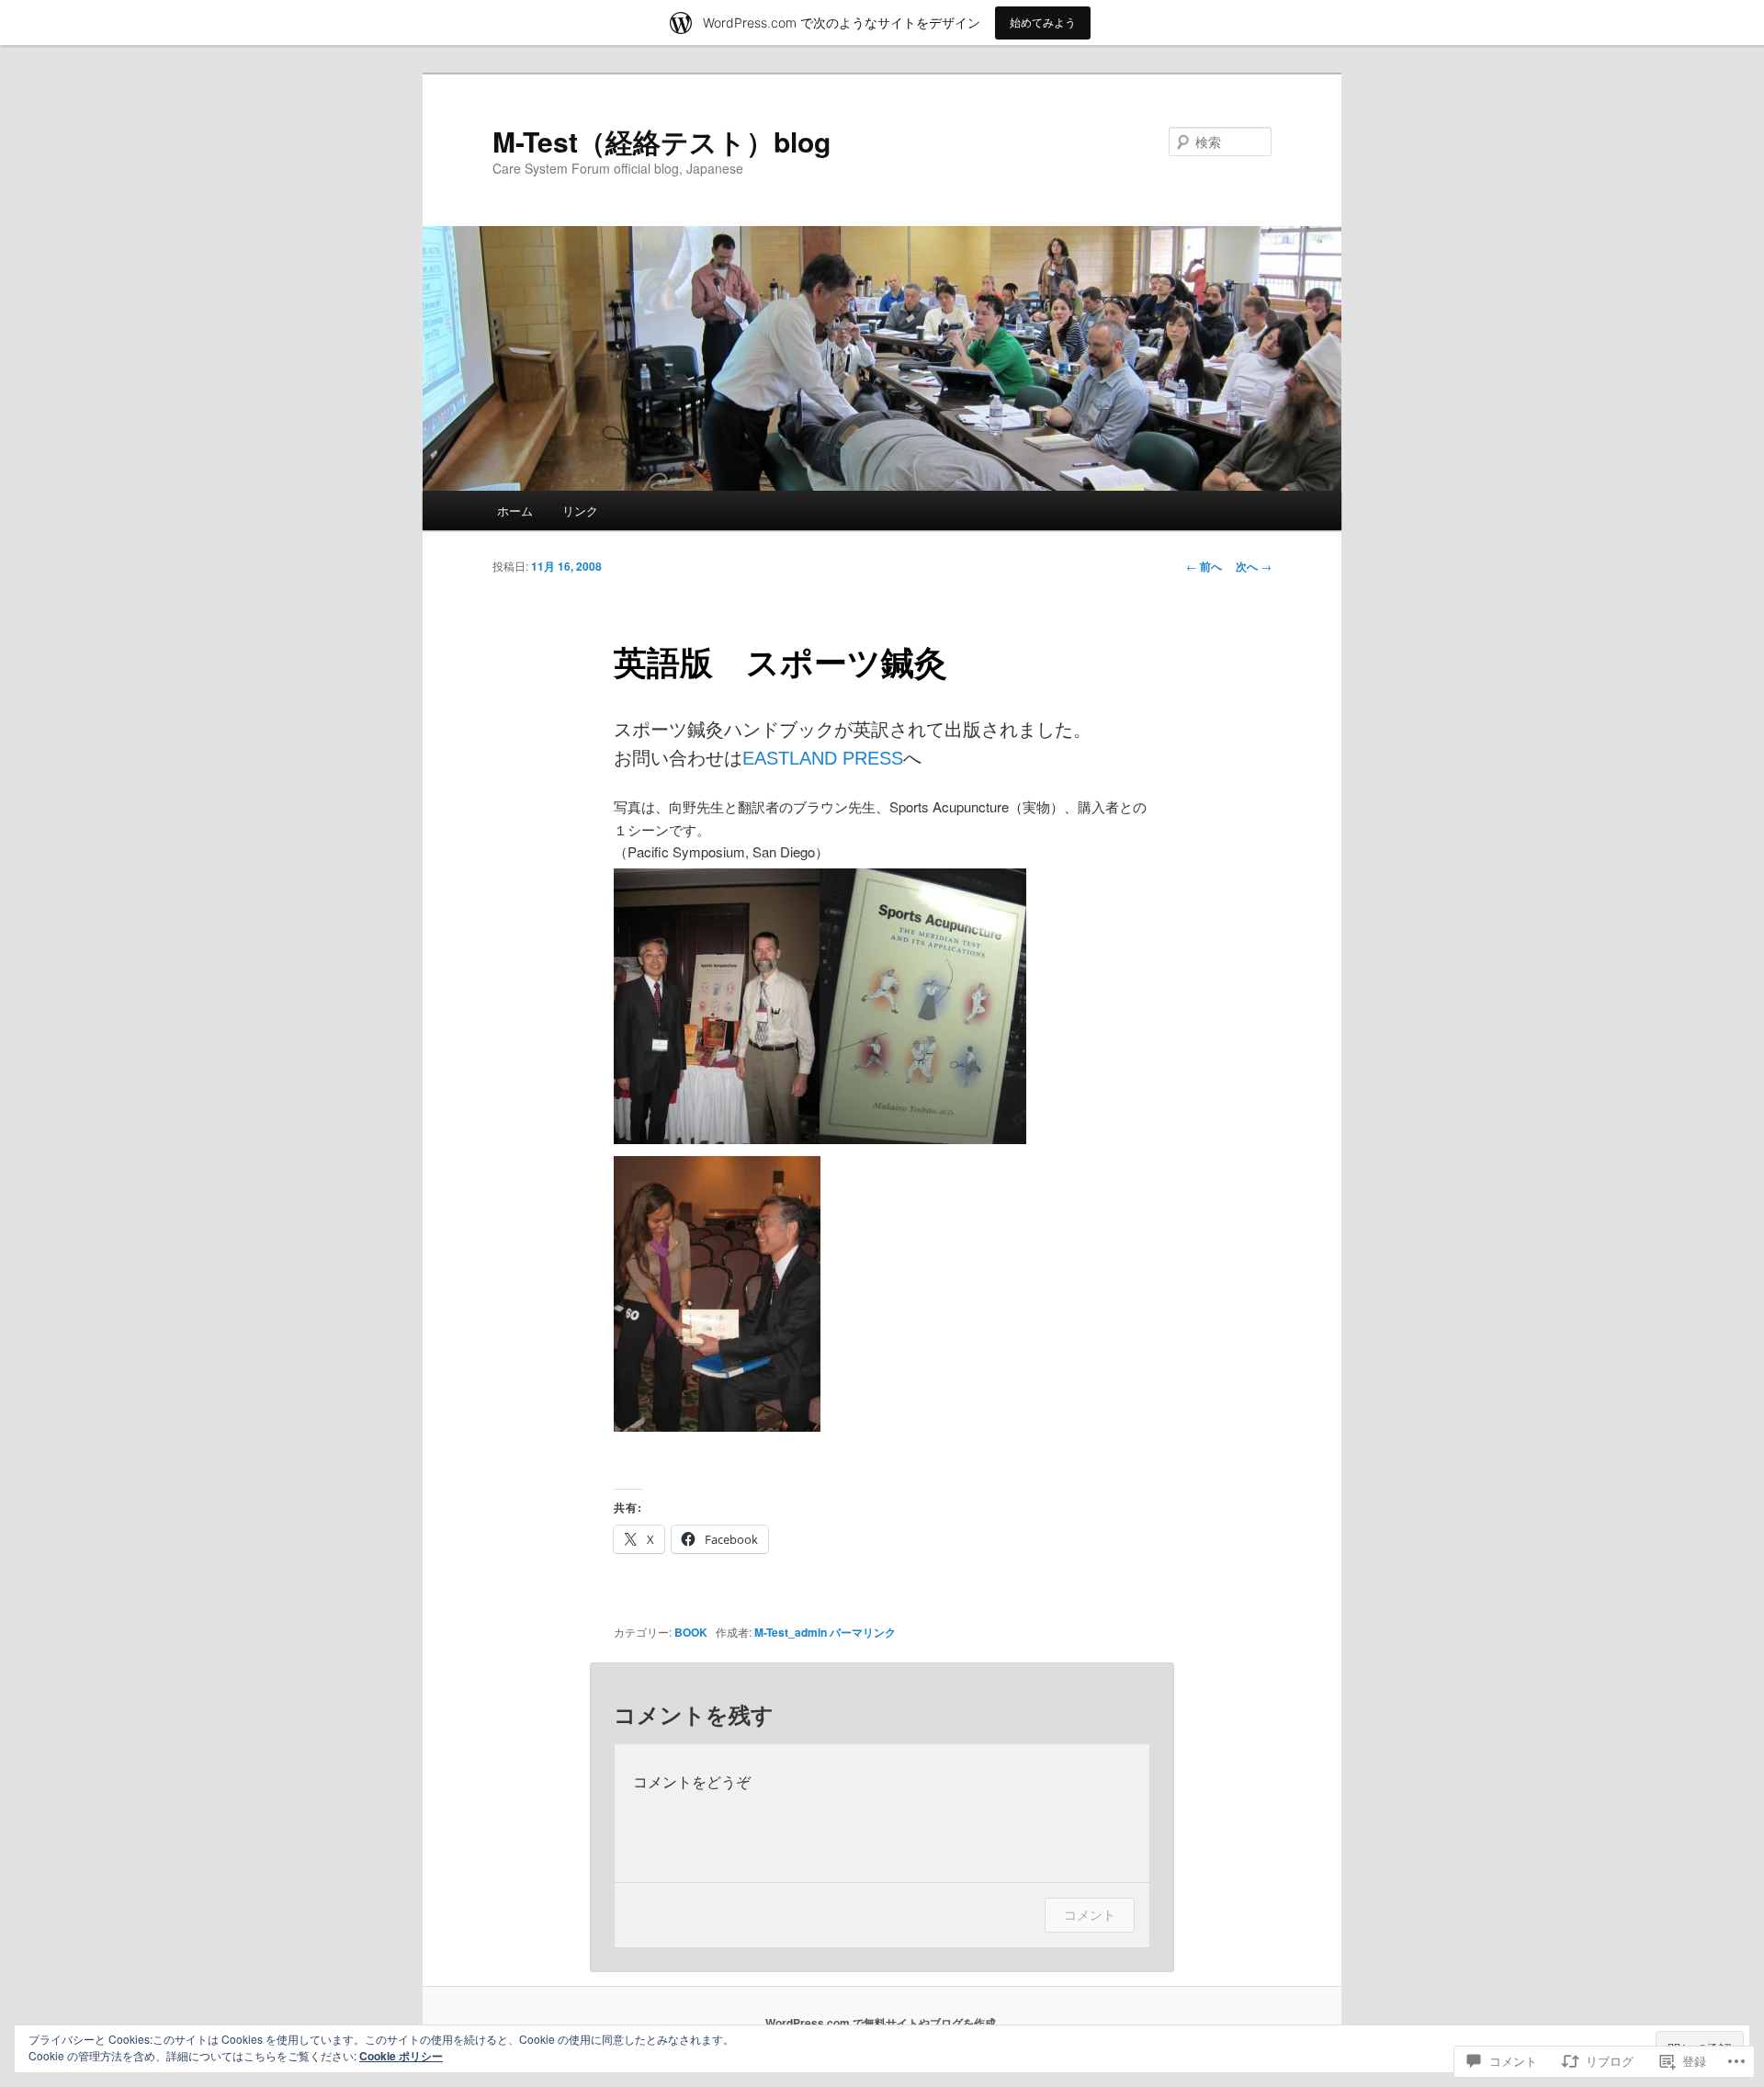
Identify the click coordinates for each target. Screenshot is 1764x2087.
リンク (580, 510)
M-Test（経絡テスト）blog (661, 141)
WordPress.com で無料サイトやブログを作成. (882, 2023)
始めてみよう (1043, 23)
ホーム (515, 510)
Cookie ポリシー (401, 2056)
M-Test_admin (791, 1632)
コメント (1090, 1915)
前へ (1204, 566)
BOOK (691, 1632)
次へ (1254, 566)
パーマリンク (863, 1632)
